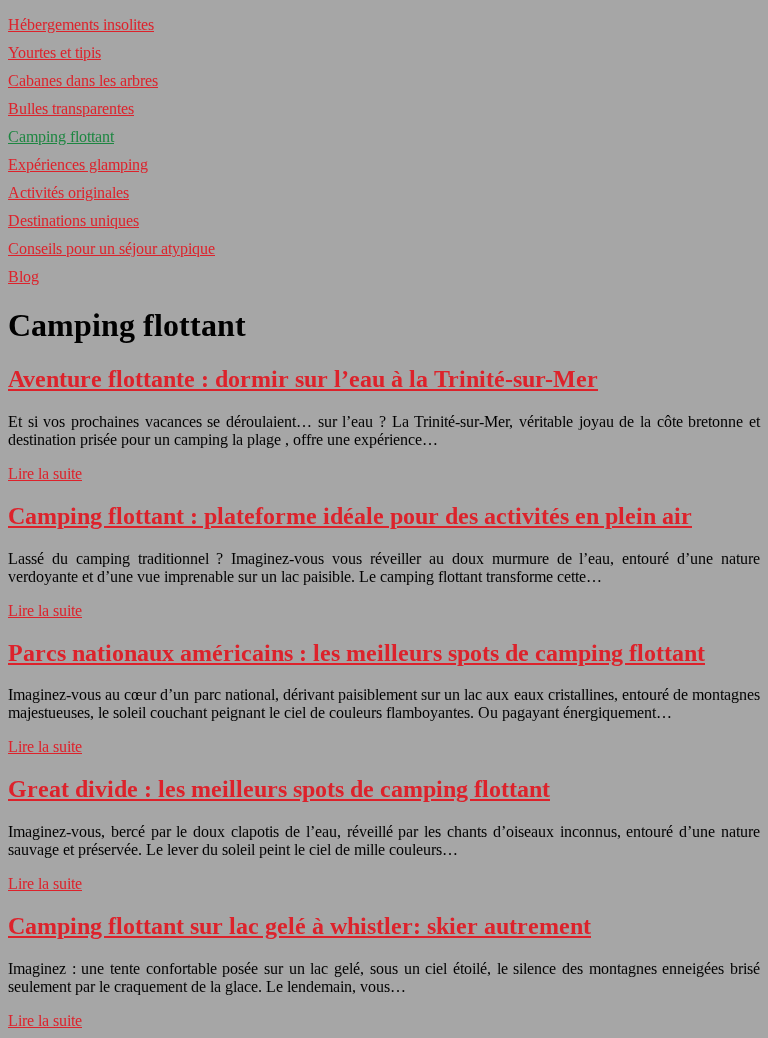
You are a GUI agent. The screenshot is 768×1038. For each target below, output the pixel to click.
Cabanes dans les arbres (83, 80)
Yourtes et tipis (54, 52)
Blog (23, 276)
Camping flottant (61, 136)
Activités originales (68, 192)
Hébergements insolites (81, 24)
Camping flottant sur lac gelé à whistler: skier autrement (299, 926)
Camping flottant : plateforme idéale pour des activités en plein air (350, 516)
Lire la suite (45, 473)
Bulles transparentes (71, 108)
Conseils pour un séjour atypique (111, 248)
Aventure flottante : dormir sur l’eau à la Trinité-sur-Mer (303, 379)
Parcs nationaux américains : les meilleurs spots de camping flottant (356, 653)
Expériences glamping (78, 164)
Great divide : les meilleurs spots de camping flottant (279, 789)
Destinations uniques (73, 220)
